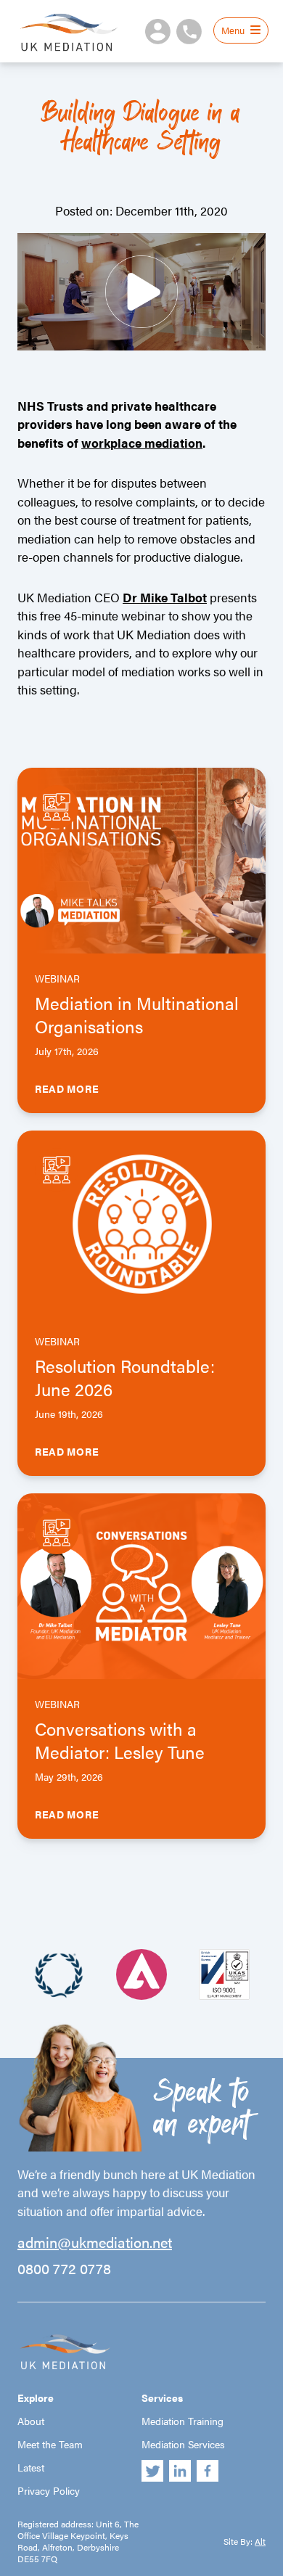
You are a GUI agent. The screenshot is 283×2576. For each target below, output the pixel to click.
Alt (260, 2541)
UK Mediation (68, 31)
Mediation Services (183, 2444)
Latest (31, 2467)
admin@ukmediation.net (95, 2242)
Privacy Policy (49, 2490)
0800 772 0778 (64, 2268)
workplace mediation (142, 443)
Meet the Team (50, 2444)
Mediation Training (182, 2421)
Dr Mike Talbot (165, 597)
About (31, 2421)
